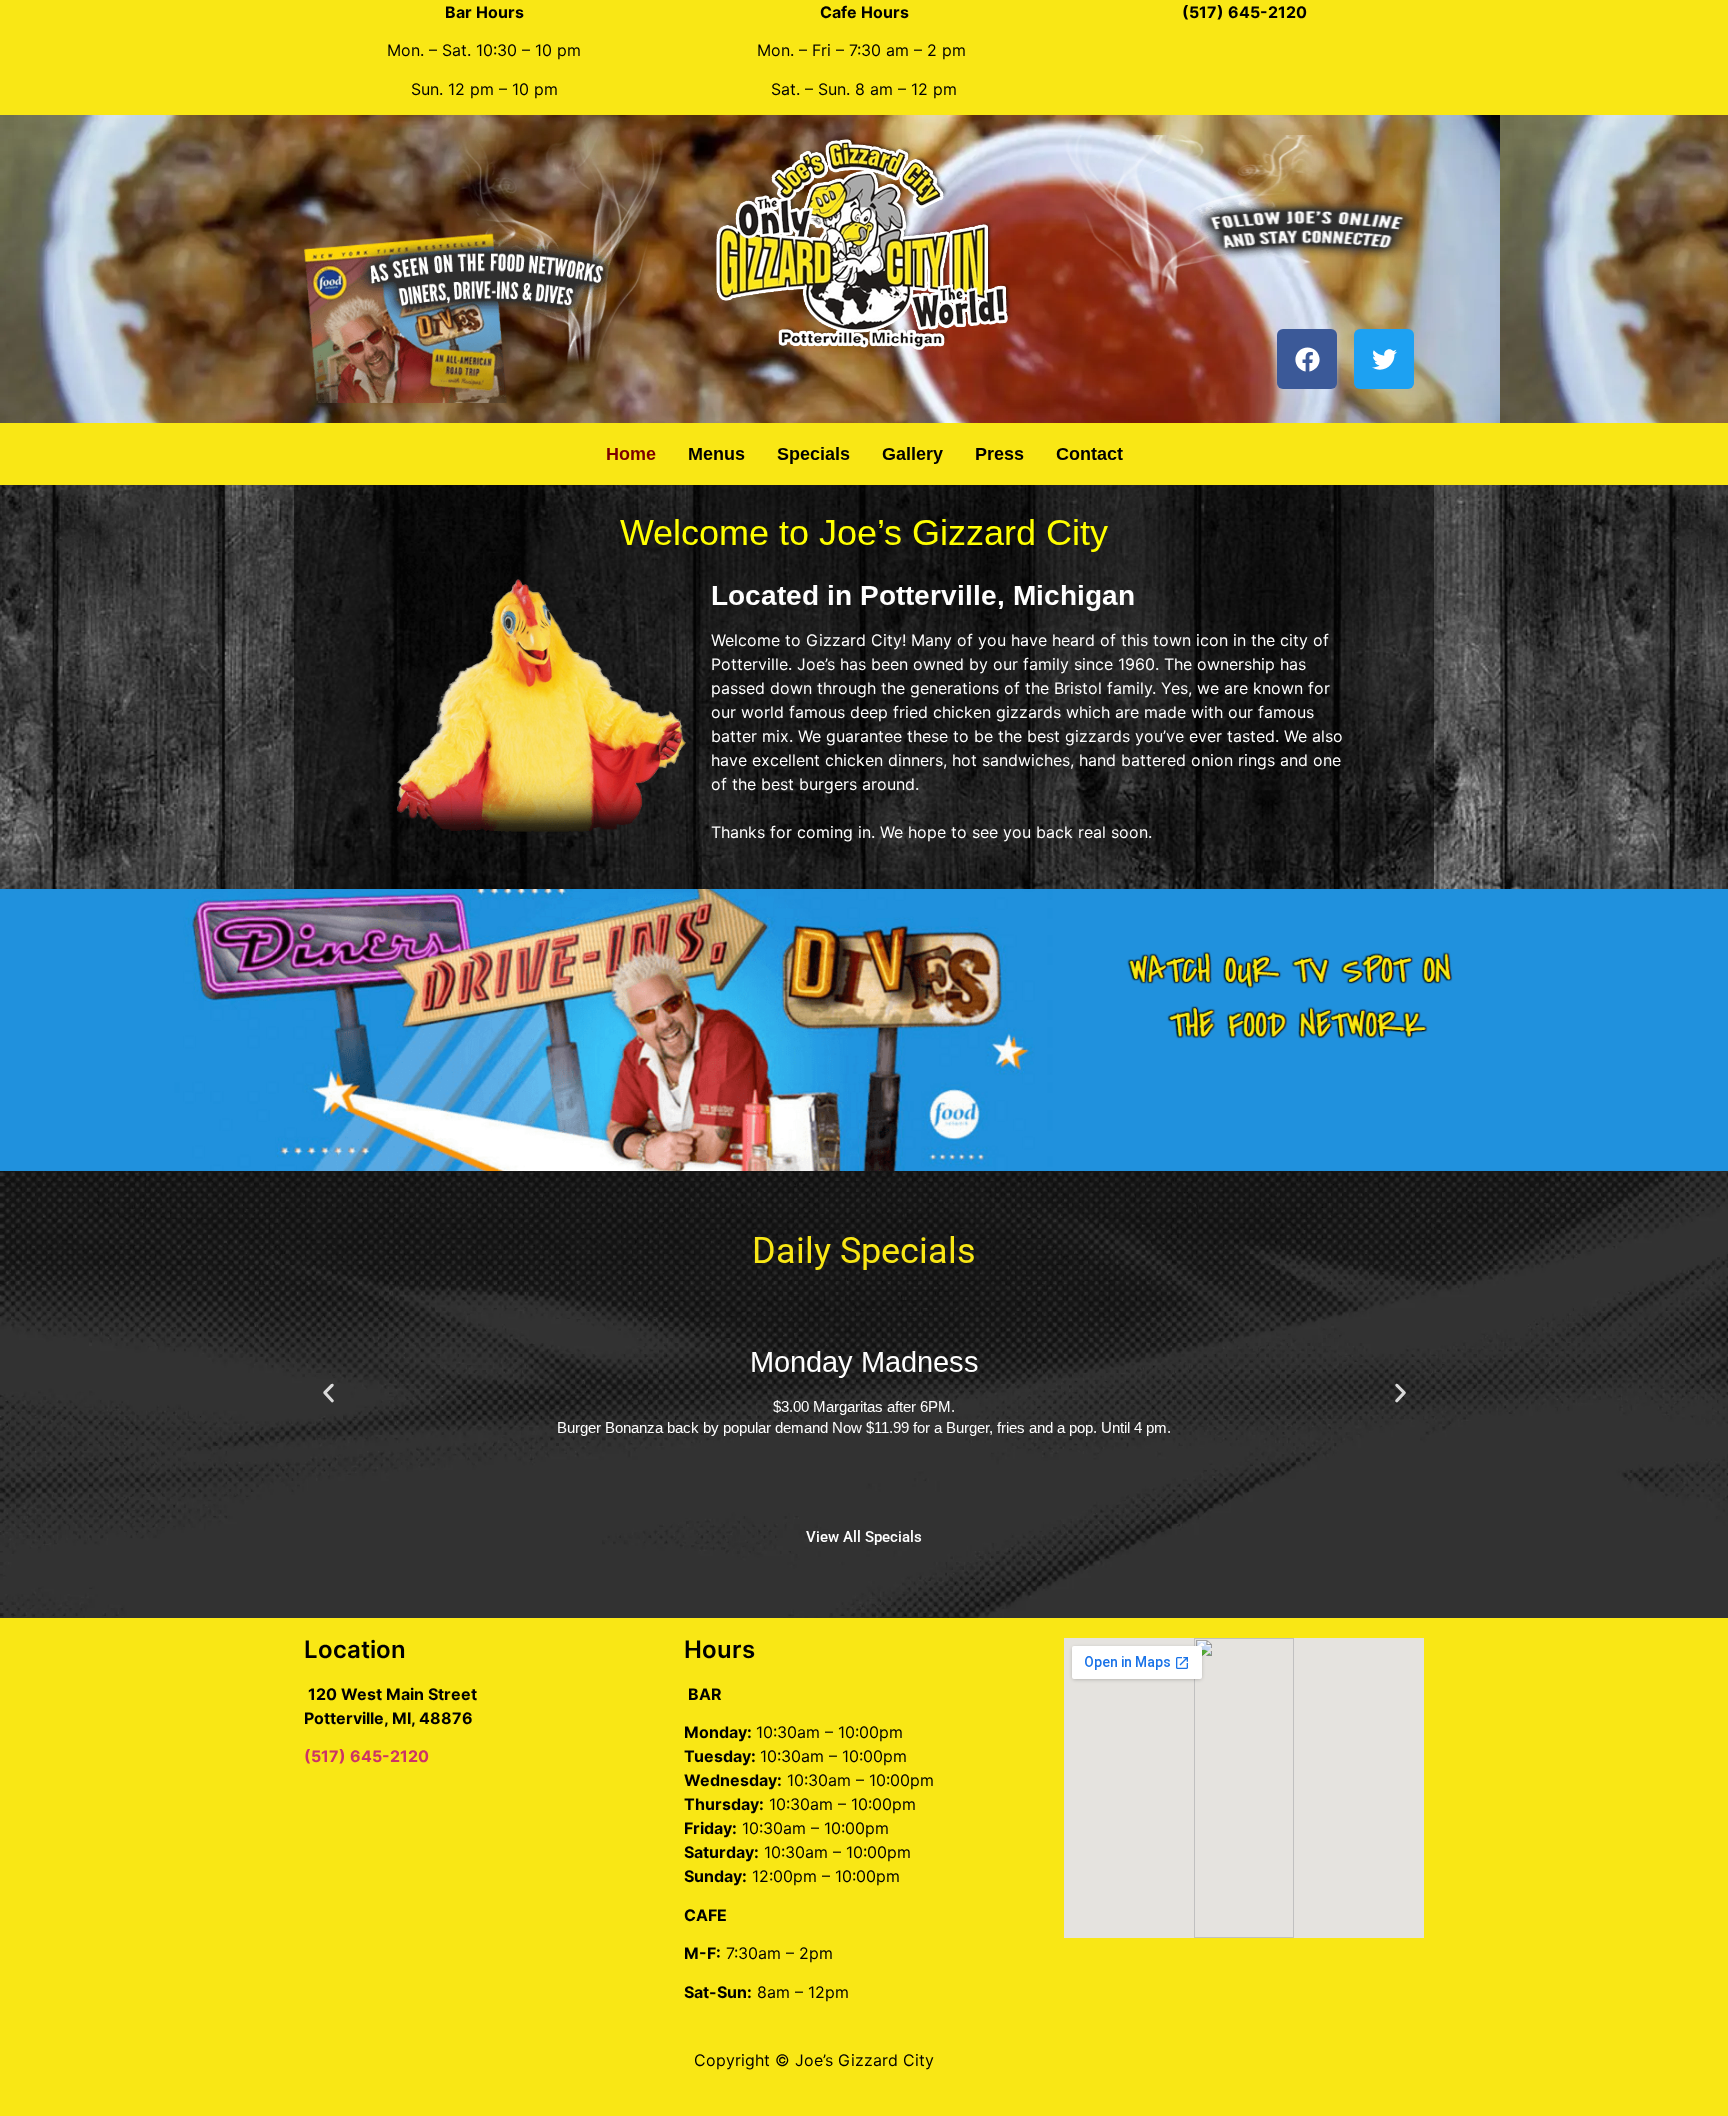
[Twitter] (1384, 359)
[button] (328, 1393)
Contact (1089, 454)
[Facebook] (1307, 359)
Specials (813, 454)
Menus (716, 454)
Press (999, 454)
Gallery (912, 454)
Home (631, 454)
